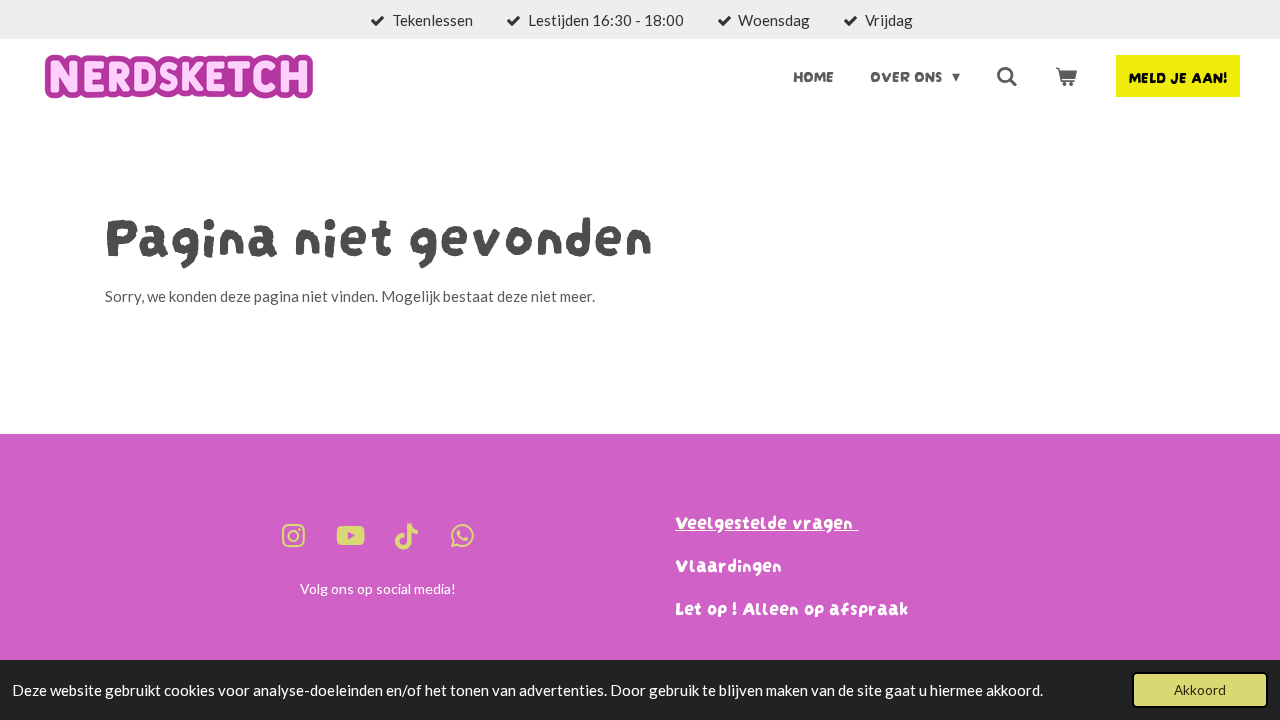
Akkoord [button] (1200, 690)
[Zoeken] (1007, 75)
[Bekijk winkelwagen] (1066, 75)
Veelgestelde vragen (766, 520)
